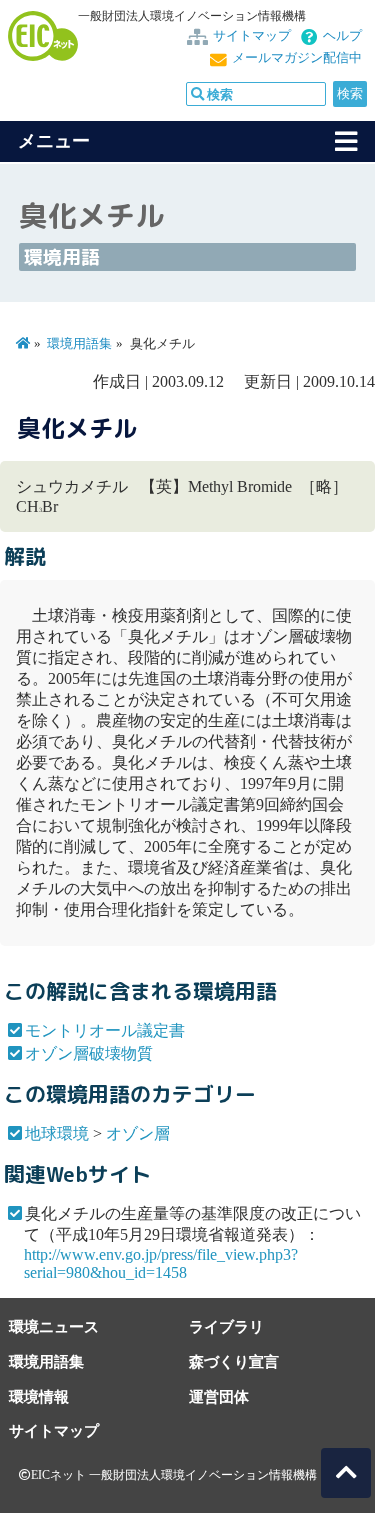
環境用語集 (79, 344)
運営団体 (219, 1396)
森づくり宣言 (234, 1361)
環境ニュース (54, 1326)
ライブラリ (226, 1326)
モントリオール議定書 (105, 1030)
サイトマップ (252, 36)
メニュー (54, 141)
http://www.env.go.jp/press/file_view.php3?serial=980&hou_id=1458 (161, 1263)
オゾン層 (138, 1133)
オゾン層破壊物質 (89, 1053)
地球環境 (57, 1133)
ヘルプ (342, 36)
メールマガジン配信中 (297, 58)
